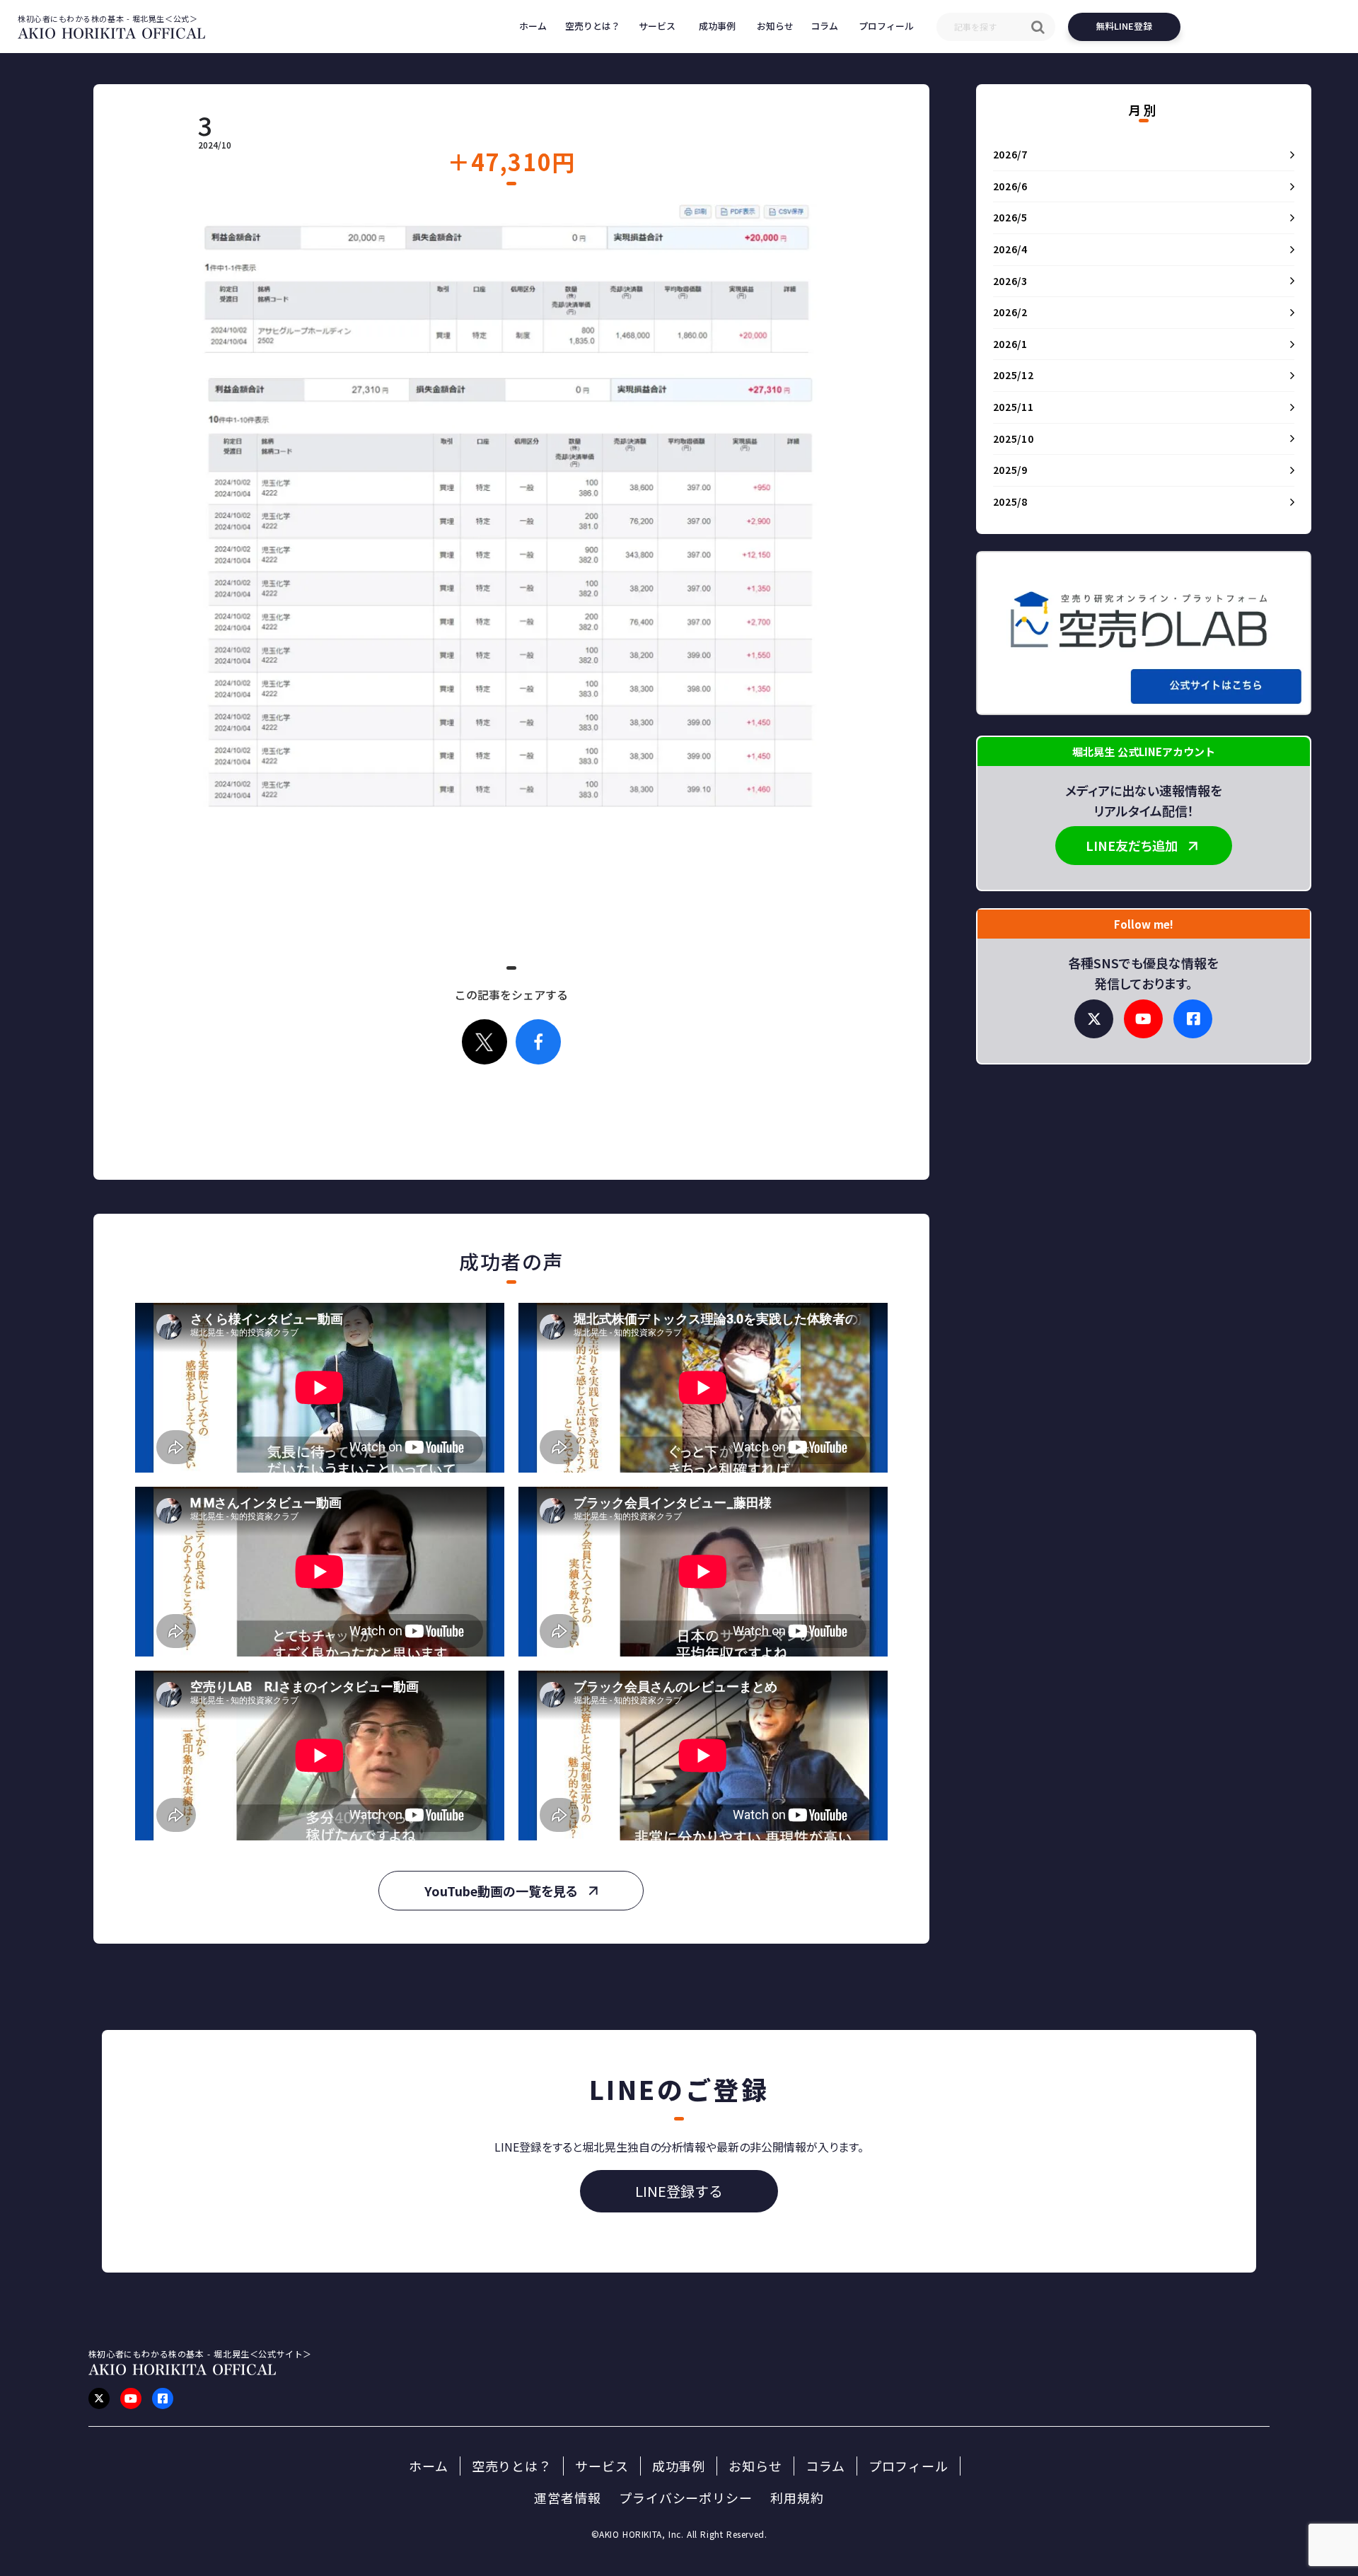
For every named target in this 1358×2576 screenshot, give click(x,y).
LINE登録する (679, 2191)
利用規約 (797, 2498)
